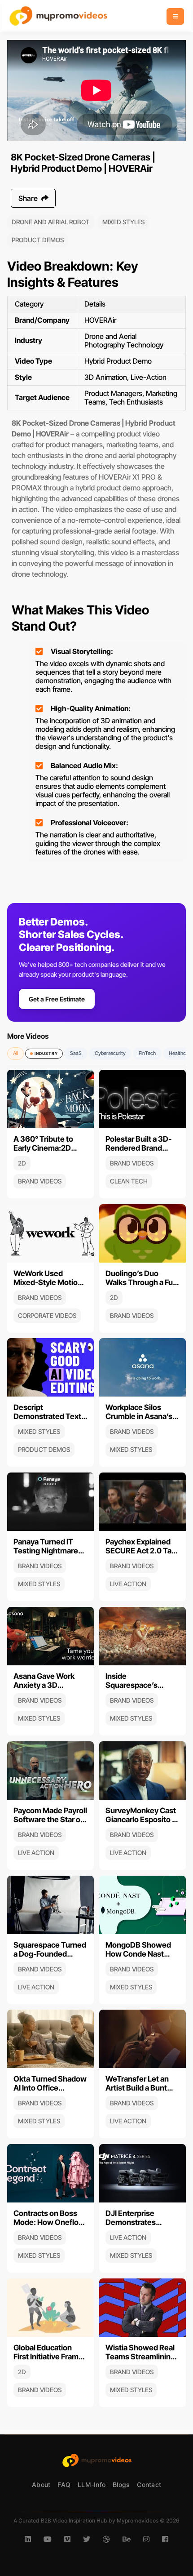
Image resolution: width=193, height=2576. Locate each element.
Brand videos (40, 1181)
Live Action (128, 1584)
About (41, 2485)
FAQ (64, 2485)
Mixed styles (123, 222)
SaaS (76, 1053)
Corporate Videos (47, 1315)
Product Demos (38, 240)
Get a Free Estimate (57, 999)
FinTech (147, 1053)
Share (29, 198)
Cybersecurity (110, 1053)
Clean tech (129, 1181)
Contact (149, 2485)
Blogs (121, 2485)
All (15, 1053)
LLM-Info (92, 2485)
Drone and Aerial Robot (51, 222)
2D (22, 1163)
